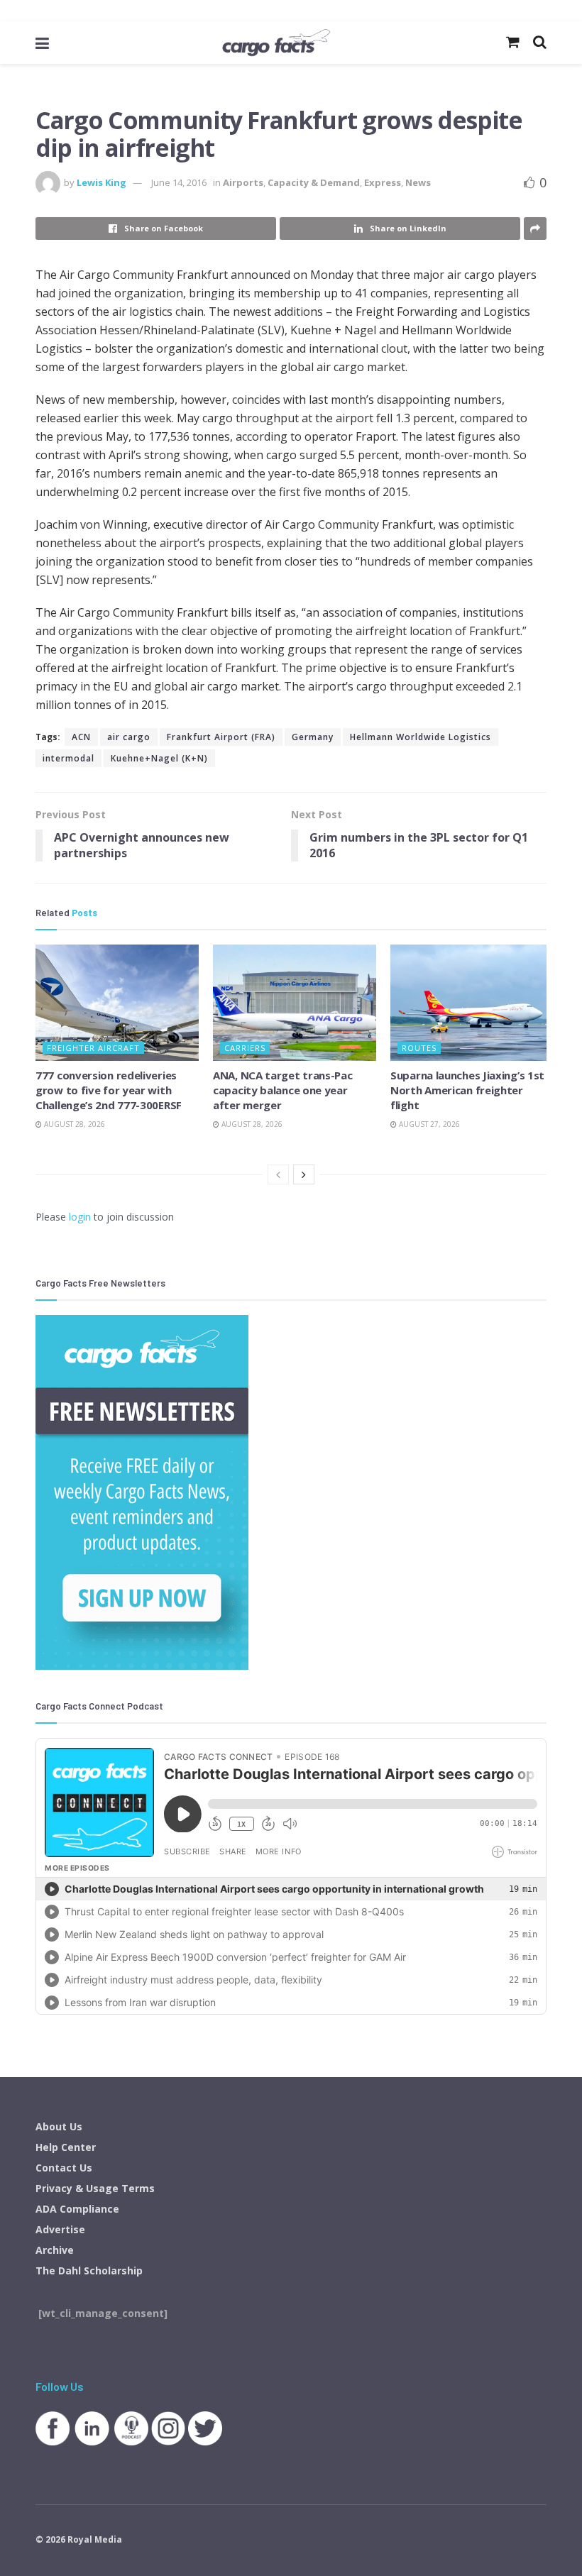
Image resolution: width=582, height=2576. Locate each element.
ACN (81, 737)
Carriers (245, 1048)
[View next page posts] (304, 1174)
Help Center (66, 2147)
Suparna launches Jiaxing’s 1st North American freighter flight (467, 1090)
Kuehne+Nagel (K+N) (159, 758)
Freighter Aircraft (93, 1048)
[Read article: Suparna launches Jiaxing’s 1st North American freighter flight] (472, 1003)
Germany (313, 737)
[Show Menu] (42, 43)
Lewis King (101, 182)
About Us (59, 2126)
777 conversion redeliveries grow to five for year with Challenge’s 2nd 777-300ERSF (109, 1090)
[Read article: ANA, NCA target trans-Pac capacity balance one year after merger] (295, 1003)
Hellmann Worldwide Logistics (421, 737)
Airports (243, 182)
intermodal (68, 758)
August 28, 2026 (73, 1124)
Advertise (60, 2229)
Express (383, 182)
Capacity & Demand (314, 182)
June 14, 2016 (179, 182)
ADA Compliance (77, 2209)
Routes (419, 1048)
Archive (55, 2250)
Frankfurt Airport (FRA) (221, 737)
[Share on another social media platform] (535, 229)
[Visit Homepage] (276, 43)
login (80, 1217)
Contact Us (64, 2168)
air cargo (129, 737)
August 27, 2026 (428, 1124)
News (418, 182)
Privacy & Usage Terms (95, 2188)
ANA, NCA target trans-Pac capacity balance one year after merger (283, 1090)
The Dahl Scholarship (89, 2270)
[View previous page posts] (278, 1174)
